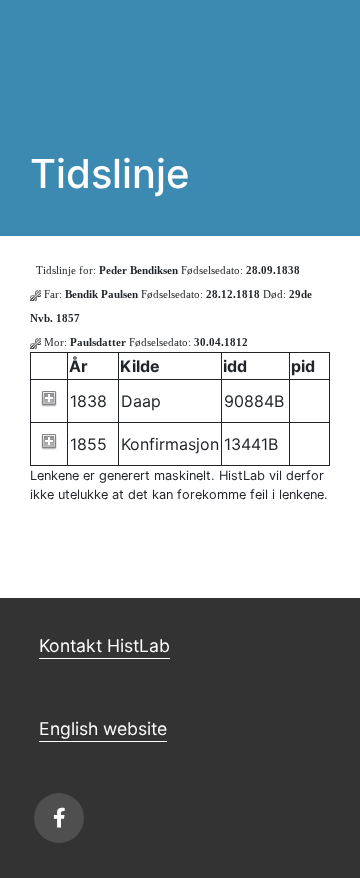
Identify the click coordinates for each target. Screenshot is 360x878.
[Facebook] (59, 818)
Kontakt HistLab (104, 645)
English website (103, 728)
